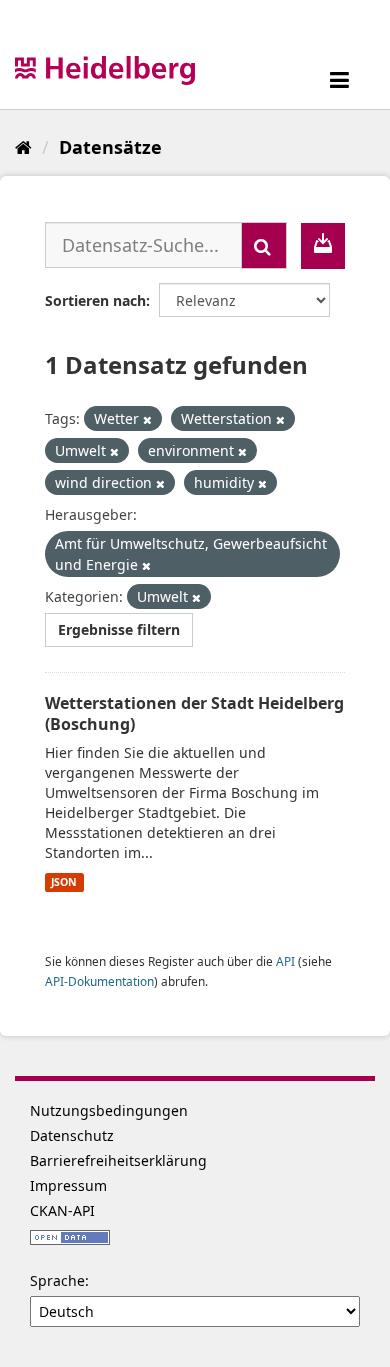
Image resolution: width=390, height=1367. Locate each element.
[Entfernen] (147, 419)
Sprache (57, 1280)
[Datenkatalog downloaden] (323, 246)
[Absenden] (264, 245)
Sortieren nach (95, 300)
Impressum (68, 1185)
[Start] (23, 147)
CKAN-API (62, 1210)
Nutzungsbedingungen (109, 1110)
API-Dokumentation (99, 981)
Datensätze (110, 147)
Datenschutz (72, 1135)
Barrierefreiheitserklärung (118, 1160)
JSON (64, 882)
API (285, 961)
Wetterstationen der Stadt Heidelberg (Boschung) (194, 713)
